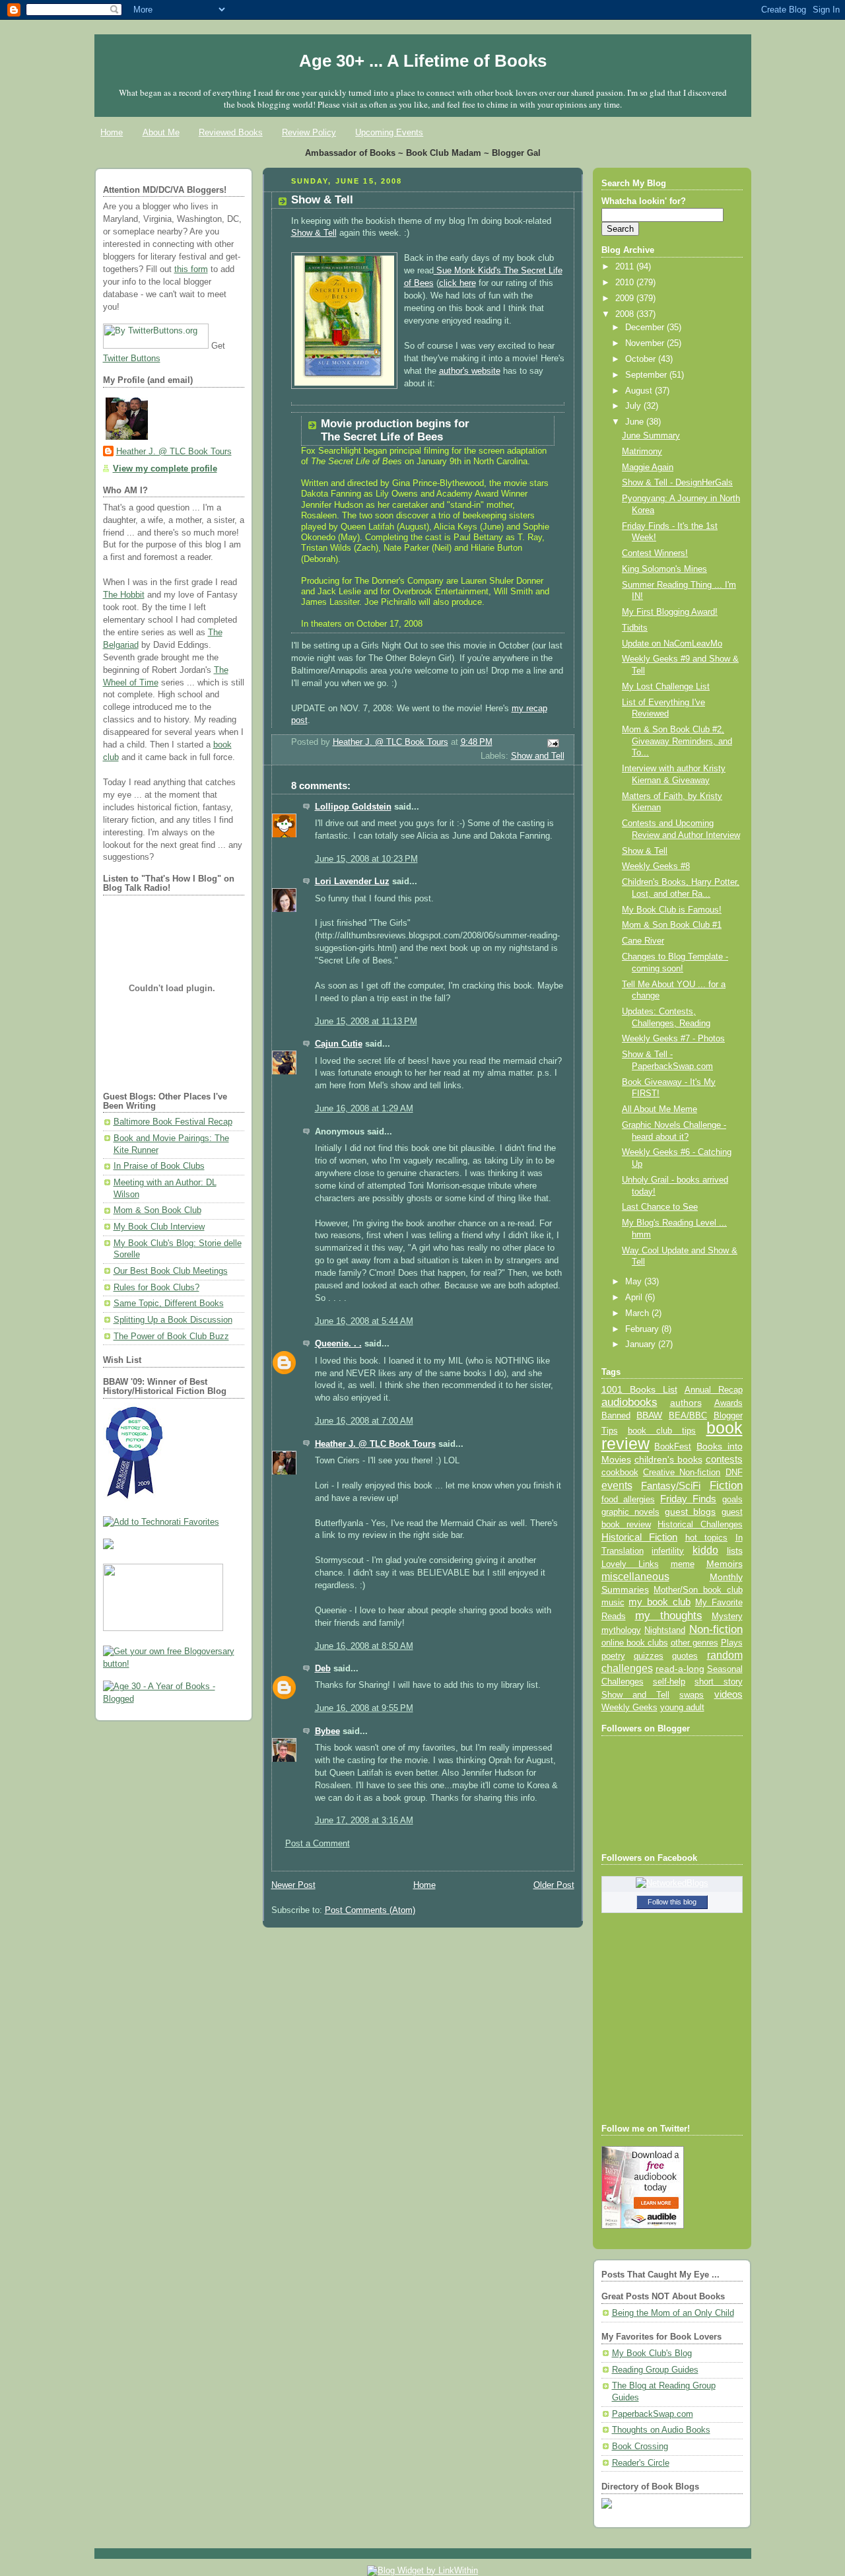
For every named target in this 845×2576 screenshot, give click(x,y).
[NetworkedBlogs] (672, 1883)
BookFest (673, 1446)
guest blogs (690, 1512)
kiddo (705, 1550)
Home (112, 132)
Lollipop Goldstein (353, 807)
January (642, 1344)
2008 (626, 314)
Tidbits (635, 628)
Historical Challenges (700, 1524)
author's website (470, 371)
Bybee (327, 1731)
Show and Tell (538, 756)
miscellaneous (635, 1577)
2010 (626, 283)
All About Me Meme (659, 1109)
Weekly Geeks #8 (656, 866)
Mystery (727, 1616)
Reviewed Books (231, 132)
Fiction (726, 1485)
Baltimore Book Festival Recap (173, 1122)
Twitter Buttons (132, 359)
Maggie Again (648, 468)
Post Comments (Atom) (370, 1910)
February (643, 1329)
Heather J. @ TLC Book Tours (174, 452)
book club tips (662, 1431)
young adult (682, 1707)
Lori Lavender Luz (352, 882)
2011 (626, 267)
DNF (734, 1472)
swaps (692, 1695)
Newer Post (293, 1885)
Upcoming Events (389, 132)
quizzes (649, 1656)
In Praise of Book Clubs (159, 1166)
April (635, 1298)
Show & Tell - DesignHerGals (677, 483)
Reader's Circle (641, 2463)
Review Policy (309, 132)
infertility (668, 1551)
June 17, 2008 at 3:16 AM (364, 1821)
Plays (732, 1643)
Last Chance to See (660, 1207)
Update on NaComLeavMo (672, 644)
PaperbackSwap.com (653, 2414)
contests (724, 1459)
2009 (626, 298)
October (642, 359)
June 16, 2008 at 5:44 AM (364, 1321)
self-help (669, 1682)
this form (191, 269)
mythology (621, 1630)
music (613, 1603)
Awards (728, 1403)
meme (683, 1564)
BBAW (649, 1415)
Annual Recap (714, 1390)
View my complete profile (165, 469)
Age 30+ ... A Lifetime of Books (423, 61)
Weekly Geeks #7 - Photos (673, 1039)
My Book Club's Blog (652, 2353)
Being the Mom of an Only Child (673, 2313)
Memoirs (725, 1564)
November (646, 343)
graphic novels (630, 1512)
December (646, 328)
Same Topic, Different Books (169, 1304)
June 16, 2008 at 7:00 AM (364, 1421)
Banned (616, 1415)
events (617, 1485)
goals (732, 1500)
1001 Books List (639, 1389)
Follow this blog (672, 1902)
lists (735, 1550)
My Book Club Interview (159, 1227)
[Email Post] (552, 743)
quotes (685, 1656)
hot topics (707, 1538)
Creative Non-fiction (682, 1472)
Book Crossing (640, 2447)
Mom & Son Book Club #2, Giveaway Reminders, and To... (677, 741)
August (640, 391)
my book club (659, 1602)
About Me (161, 132)
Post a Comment (318, 1844)
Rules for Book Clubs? (156, 1288)
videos (728, 1694)
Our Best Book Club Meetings (171, 1271)
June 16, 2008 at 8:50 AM (364, 1646)
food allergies (628, 1499)
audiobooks (629, 1402)
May (635, 1282)
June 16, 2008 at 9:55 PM (364, 1708)
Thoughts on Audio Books (661, 2430)
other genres (694, 1643)
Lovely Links (630, 1564)
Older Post (554, 1885)
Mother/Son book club (698, 1590)
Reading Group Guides (655, 2370)
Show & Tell (314, 233)
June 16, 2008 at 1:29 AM (364, 1109)
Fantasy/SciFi (671, 1486)
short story (718, 1682)
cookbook (620, 1472)
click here (457, 283)
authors (686, 1403)
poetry (613, 1656)
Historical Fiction (640, 1537)
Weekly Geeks (629, 1707)
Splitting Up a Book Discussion (173, 1320)
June (636, 422)
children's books (668, 1459)
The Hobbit (124, 595)
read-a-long (680, 1669)
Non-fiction (716, 1629)
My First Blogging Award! (670, 612)
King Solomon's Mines (664, 569)
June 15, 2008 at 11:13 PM (366, 1022)
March (638, 1313)
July (634, 406)
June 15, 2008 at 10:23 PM (366, 859)
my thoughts (669, 1615)
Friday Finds (688, 1499)
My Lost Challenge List (666, 687)
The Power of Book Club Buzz (171, 1337)
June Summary (651, 436)
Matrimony (642, 452)
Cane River (643, 941)
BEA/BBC (688, 1415)
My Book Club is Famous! (672, 910)
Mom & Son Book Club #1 (672, 925)
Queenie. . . (338, 1344)
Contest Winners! (655, 553)
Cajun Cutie (339, 1044)
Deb (323, 1669)
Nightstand (665, 1630)
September (647, 375)
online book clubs (635, 1643)
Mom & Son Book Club (157, 1210)
